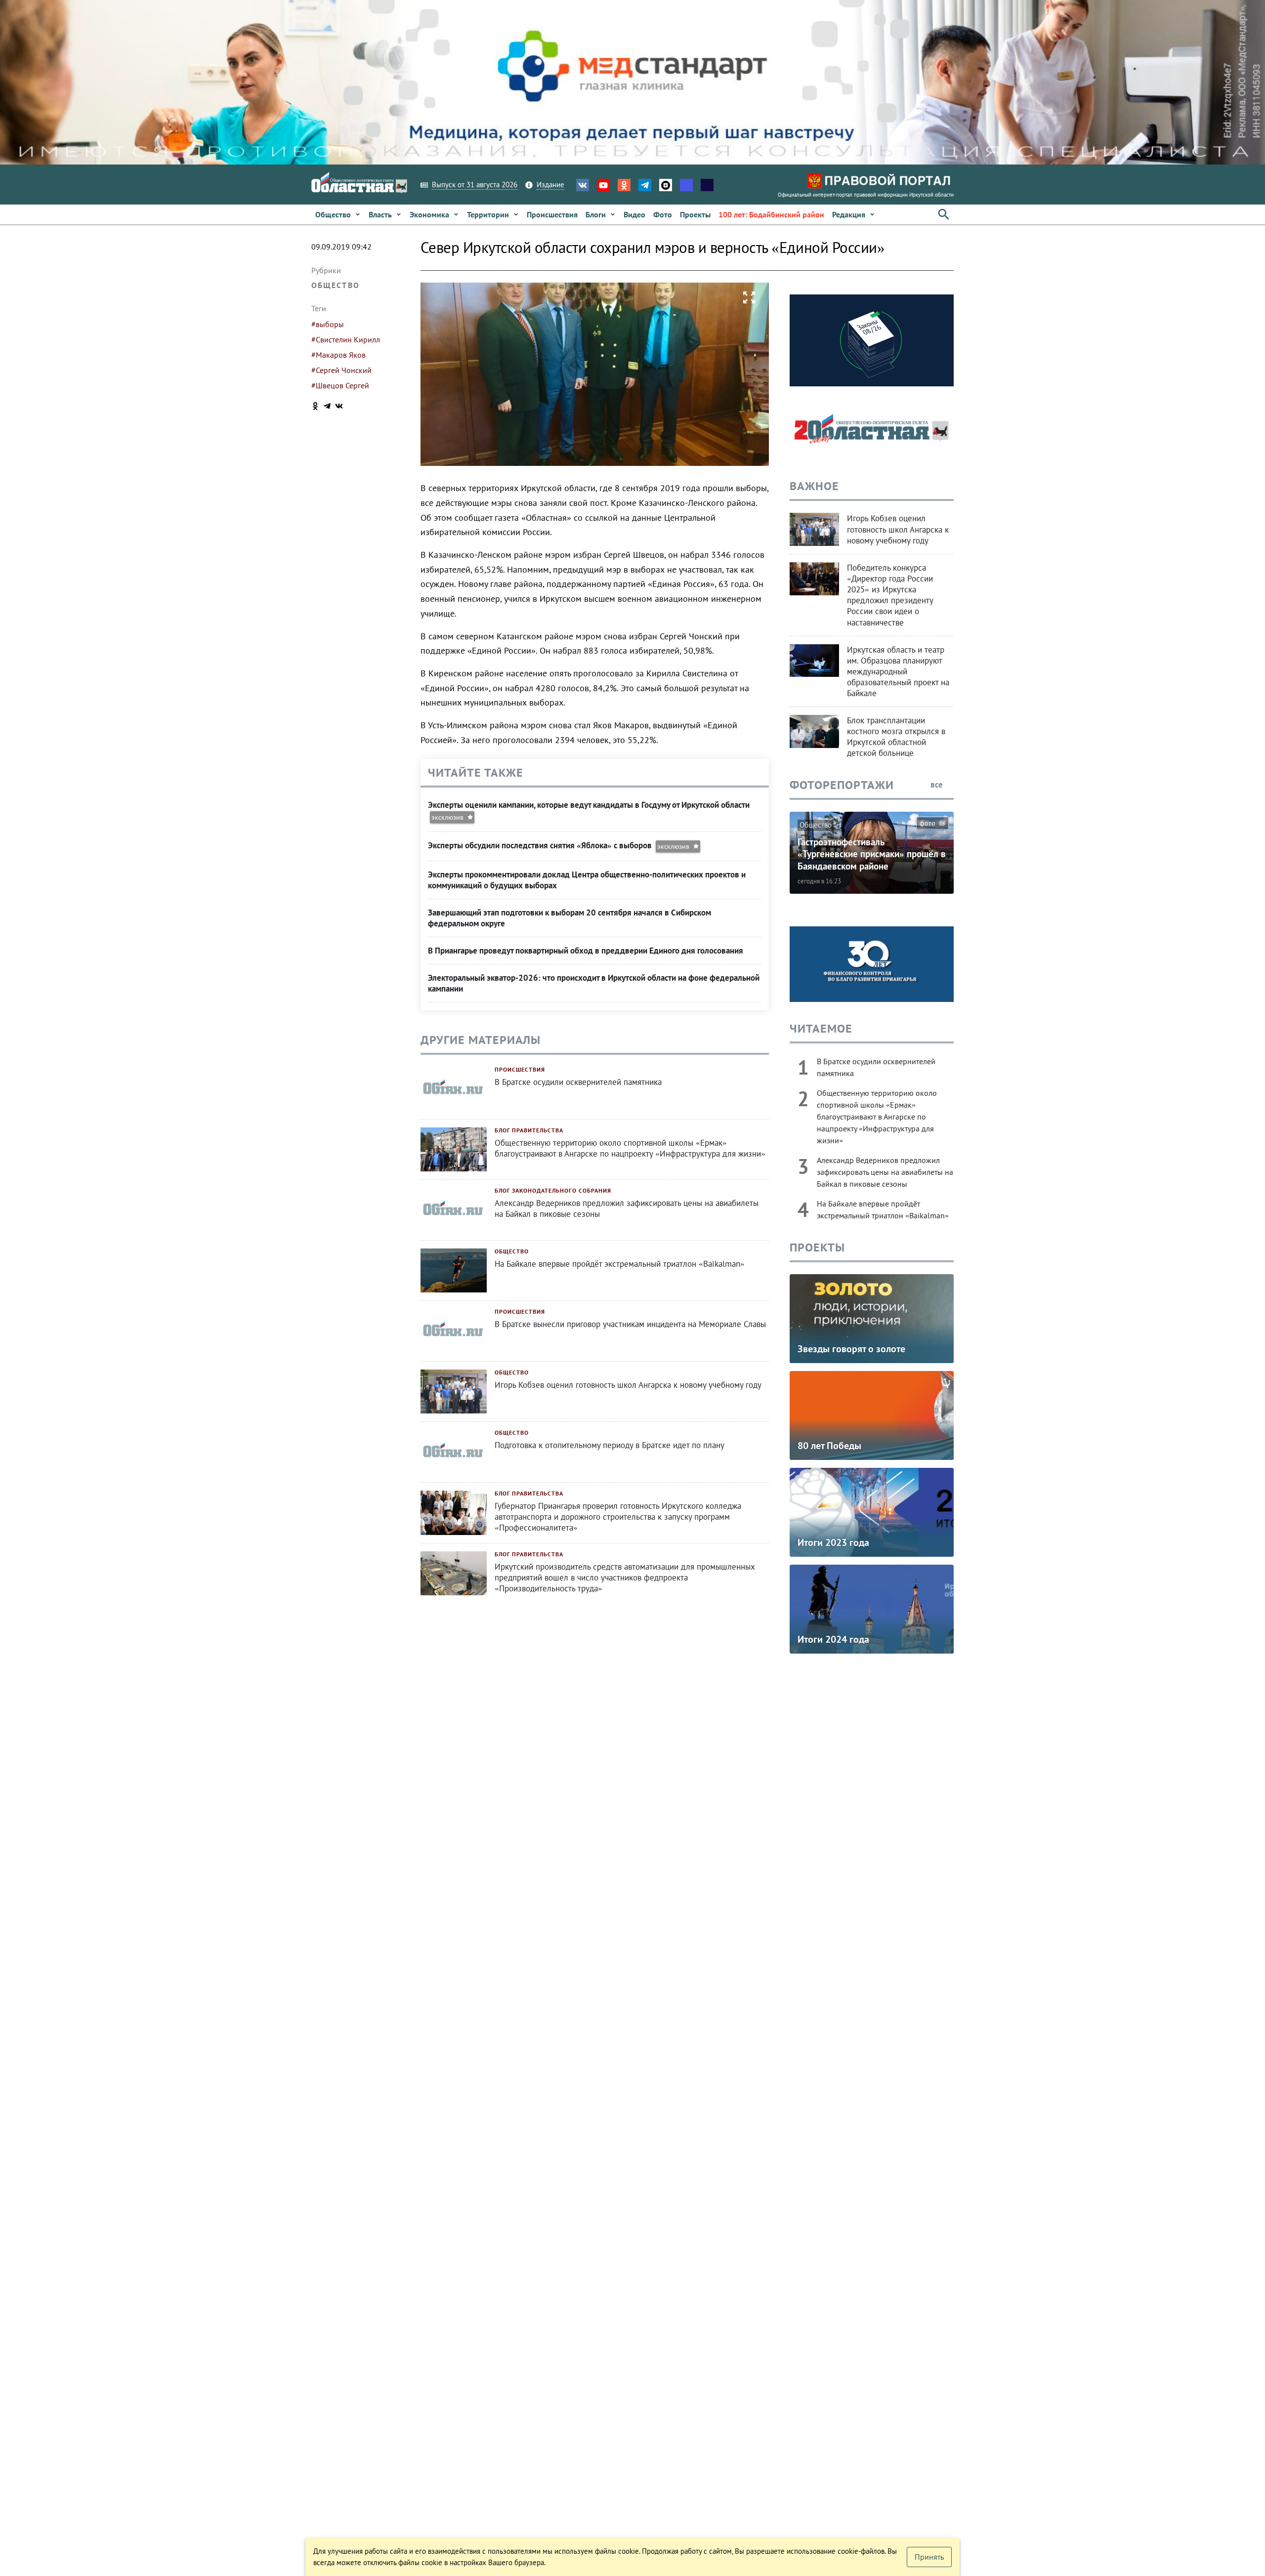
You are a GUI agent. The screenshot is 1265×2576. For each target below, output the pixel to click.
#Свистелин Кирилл (346, 339)
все (938, 785)
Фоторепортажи (842, 785)
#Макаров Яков (338, 355)
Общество (336, 285)
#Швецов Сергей (340, 385)
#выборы (328, 324)
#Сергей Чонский (341, 370)
